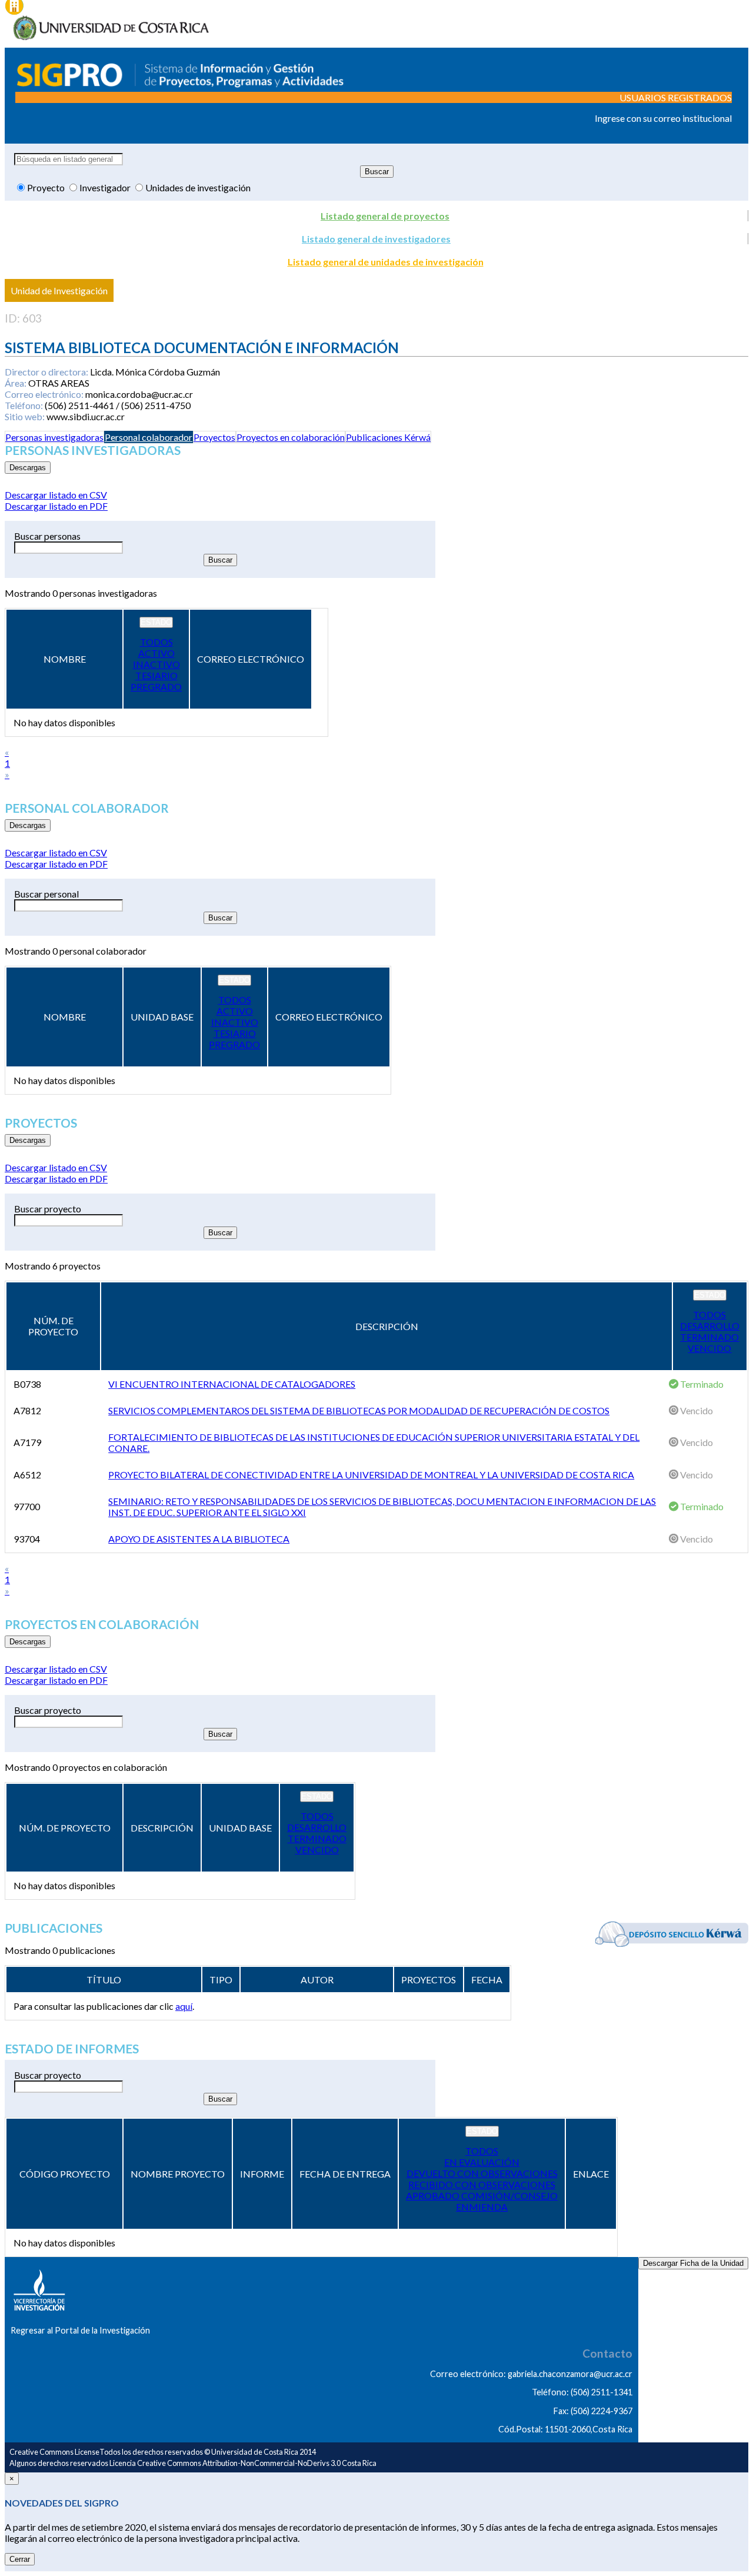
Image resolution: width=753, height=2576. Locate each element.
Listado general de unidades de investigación (386, 262)
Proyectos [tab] (214, 437)
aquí (184, 2006)
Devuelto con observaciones (482, 2173)
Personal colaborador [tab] (149, 437)
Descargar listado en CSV (56, 495)
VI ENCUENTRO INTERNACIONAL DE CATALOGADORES (232, 1384)
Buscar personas (47, 536)
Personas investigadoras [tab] (54, 437)
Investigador (106, 187)
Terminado (709, 1337)
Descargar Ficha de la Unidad (693, 2263)
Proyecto (47, 187)
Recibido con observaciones (482, 2184)
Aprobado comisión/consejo (482, 2196)
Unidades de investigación (198, 187)
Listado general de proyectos (385, 216)
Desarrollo (710, 1326)
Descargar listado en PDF (56, 506)
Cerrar (20, 2559)
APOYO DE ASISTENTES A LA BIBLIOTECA (199, 1539)
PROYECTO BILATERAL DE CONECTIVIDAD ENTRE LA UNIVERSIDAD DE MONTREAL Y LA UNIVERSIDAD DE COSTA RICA (371, 1475)
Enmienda (482, 2207)
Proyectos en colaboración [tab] (291, 437)
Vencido (709, 1348)
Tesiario (156, 675)
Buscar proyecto (48, 1209)
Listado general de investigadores (376, 239)
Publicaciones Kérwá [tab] (388, 437)
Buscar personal (46, 894)
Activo (156, 653)
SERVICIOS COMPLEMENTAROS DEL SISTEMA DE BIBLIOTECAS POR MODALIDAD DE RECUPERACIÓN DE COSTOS (359, 1410)
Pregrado (156, 687)
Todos (156, 642)
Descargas (28, 468)
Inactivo (156, 664)
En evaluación (482, 2162)
